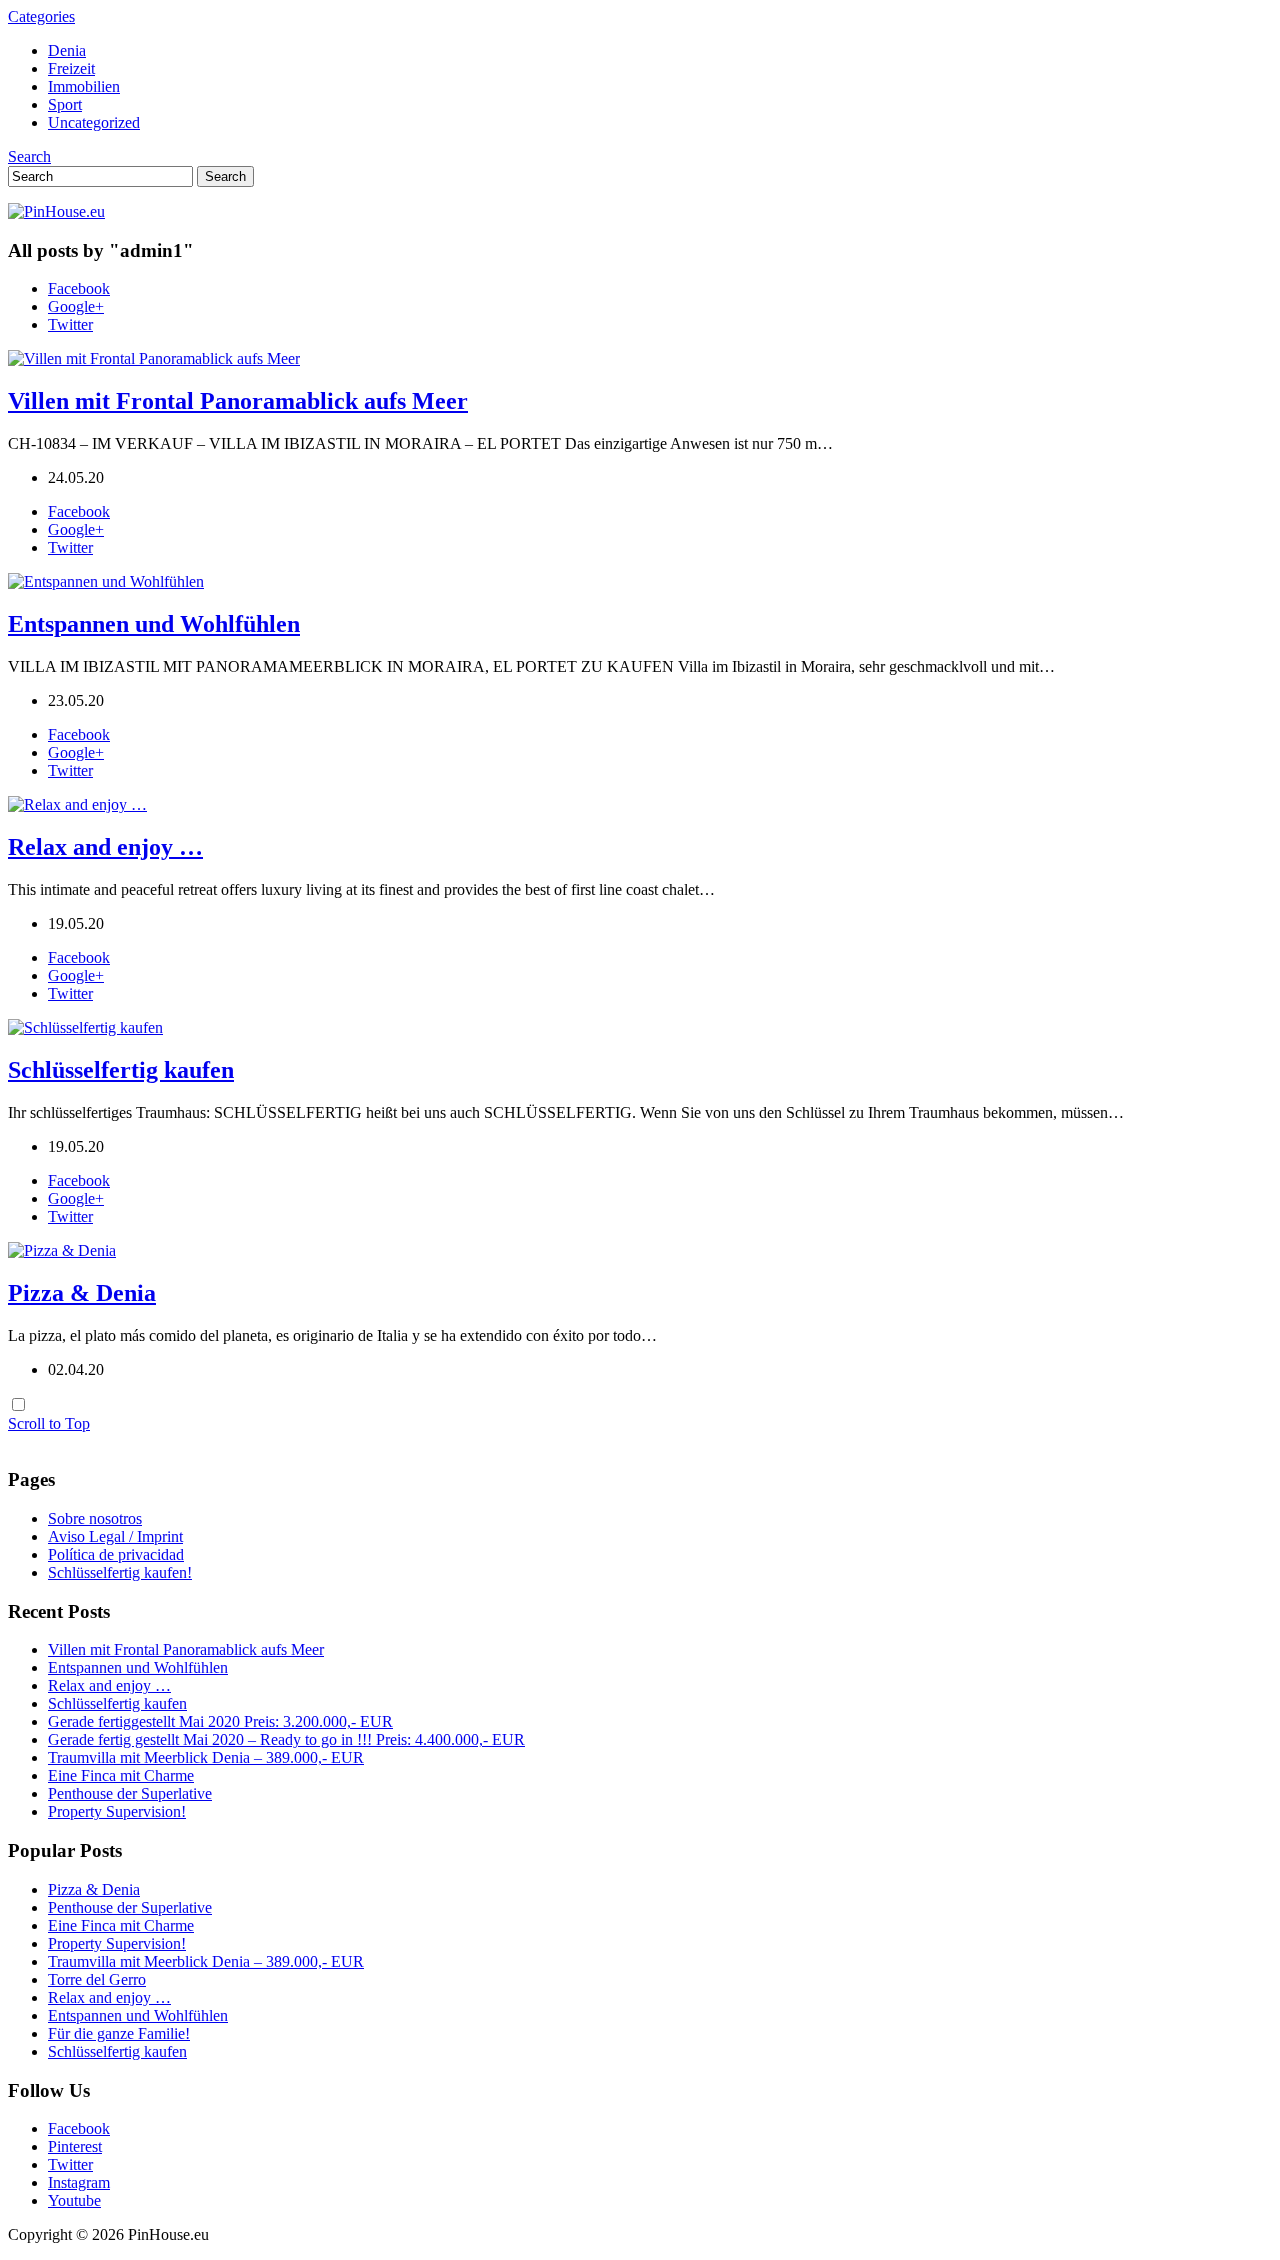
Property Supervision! (117, 1811)
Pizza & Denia (82, 1293)
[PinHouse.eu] (56, 211)
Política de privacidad (116, 1554)
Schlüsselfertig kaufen (121, 1070)
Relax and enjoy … (105, 847)
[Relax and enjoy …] (77, 804)
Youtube (74, 2200)
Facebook (79, 288)
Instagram (79, 2182)
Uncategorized (94, 122)
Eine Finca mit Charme (121, 1775)
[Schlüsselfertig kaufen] (85, 1027)
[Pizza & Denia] (62, 1250)
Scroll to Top (49, 1423)
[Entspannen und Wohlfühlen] (106, 581)
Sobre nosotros (95, 1518)
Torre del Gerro (97, 1979)
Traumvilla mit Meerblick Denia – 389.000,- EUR (206, 1757)
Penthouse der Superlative (130, 1793)
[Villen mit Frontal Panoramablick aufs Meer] (154, 358)
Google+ (76, 306)
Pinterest (75, 2146)
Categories (41, 16)
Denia (67, 50)
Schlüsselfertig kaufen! (120, 1572)
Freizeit (71, 68)
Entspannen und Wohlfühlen (154, 624)
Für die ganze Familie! (119, 2033)
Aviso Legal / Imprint (115, 1536)
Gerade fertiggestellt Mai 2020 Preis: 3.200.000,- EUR (220, 1721)
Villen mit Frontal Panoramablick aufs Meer (238, 401)
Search (29, 156)
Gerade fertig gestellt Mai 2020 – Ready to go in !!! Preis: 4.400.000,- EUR (286, 1739)
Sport (65, 104)
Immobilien (84, 86)
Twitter (70, 324)
